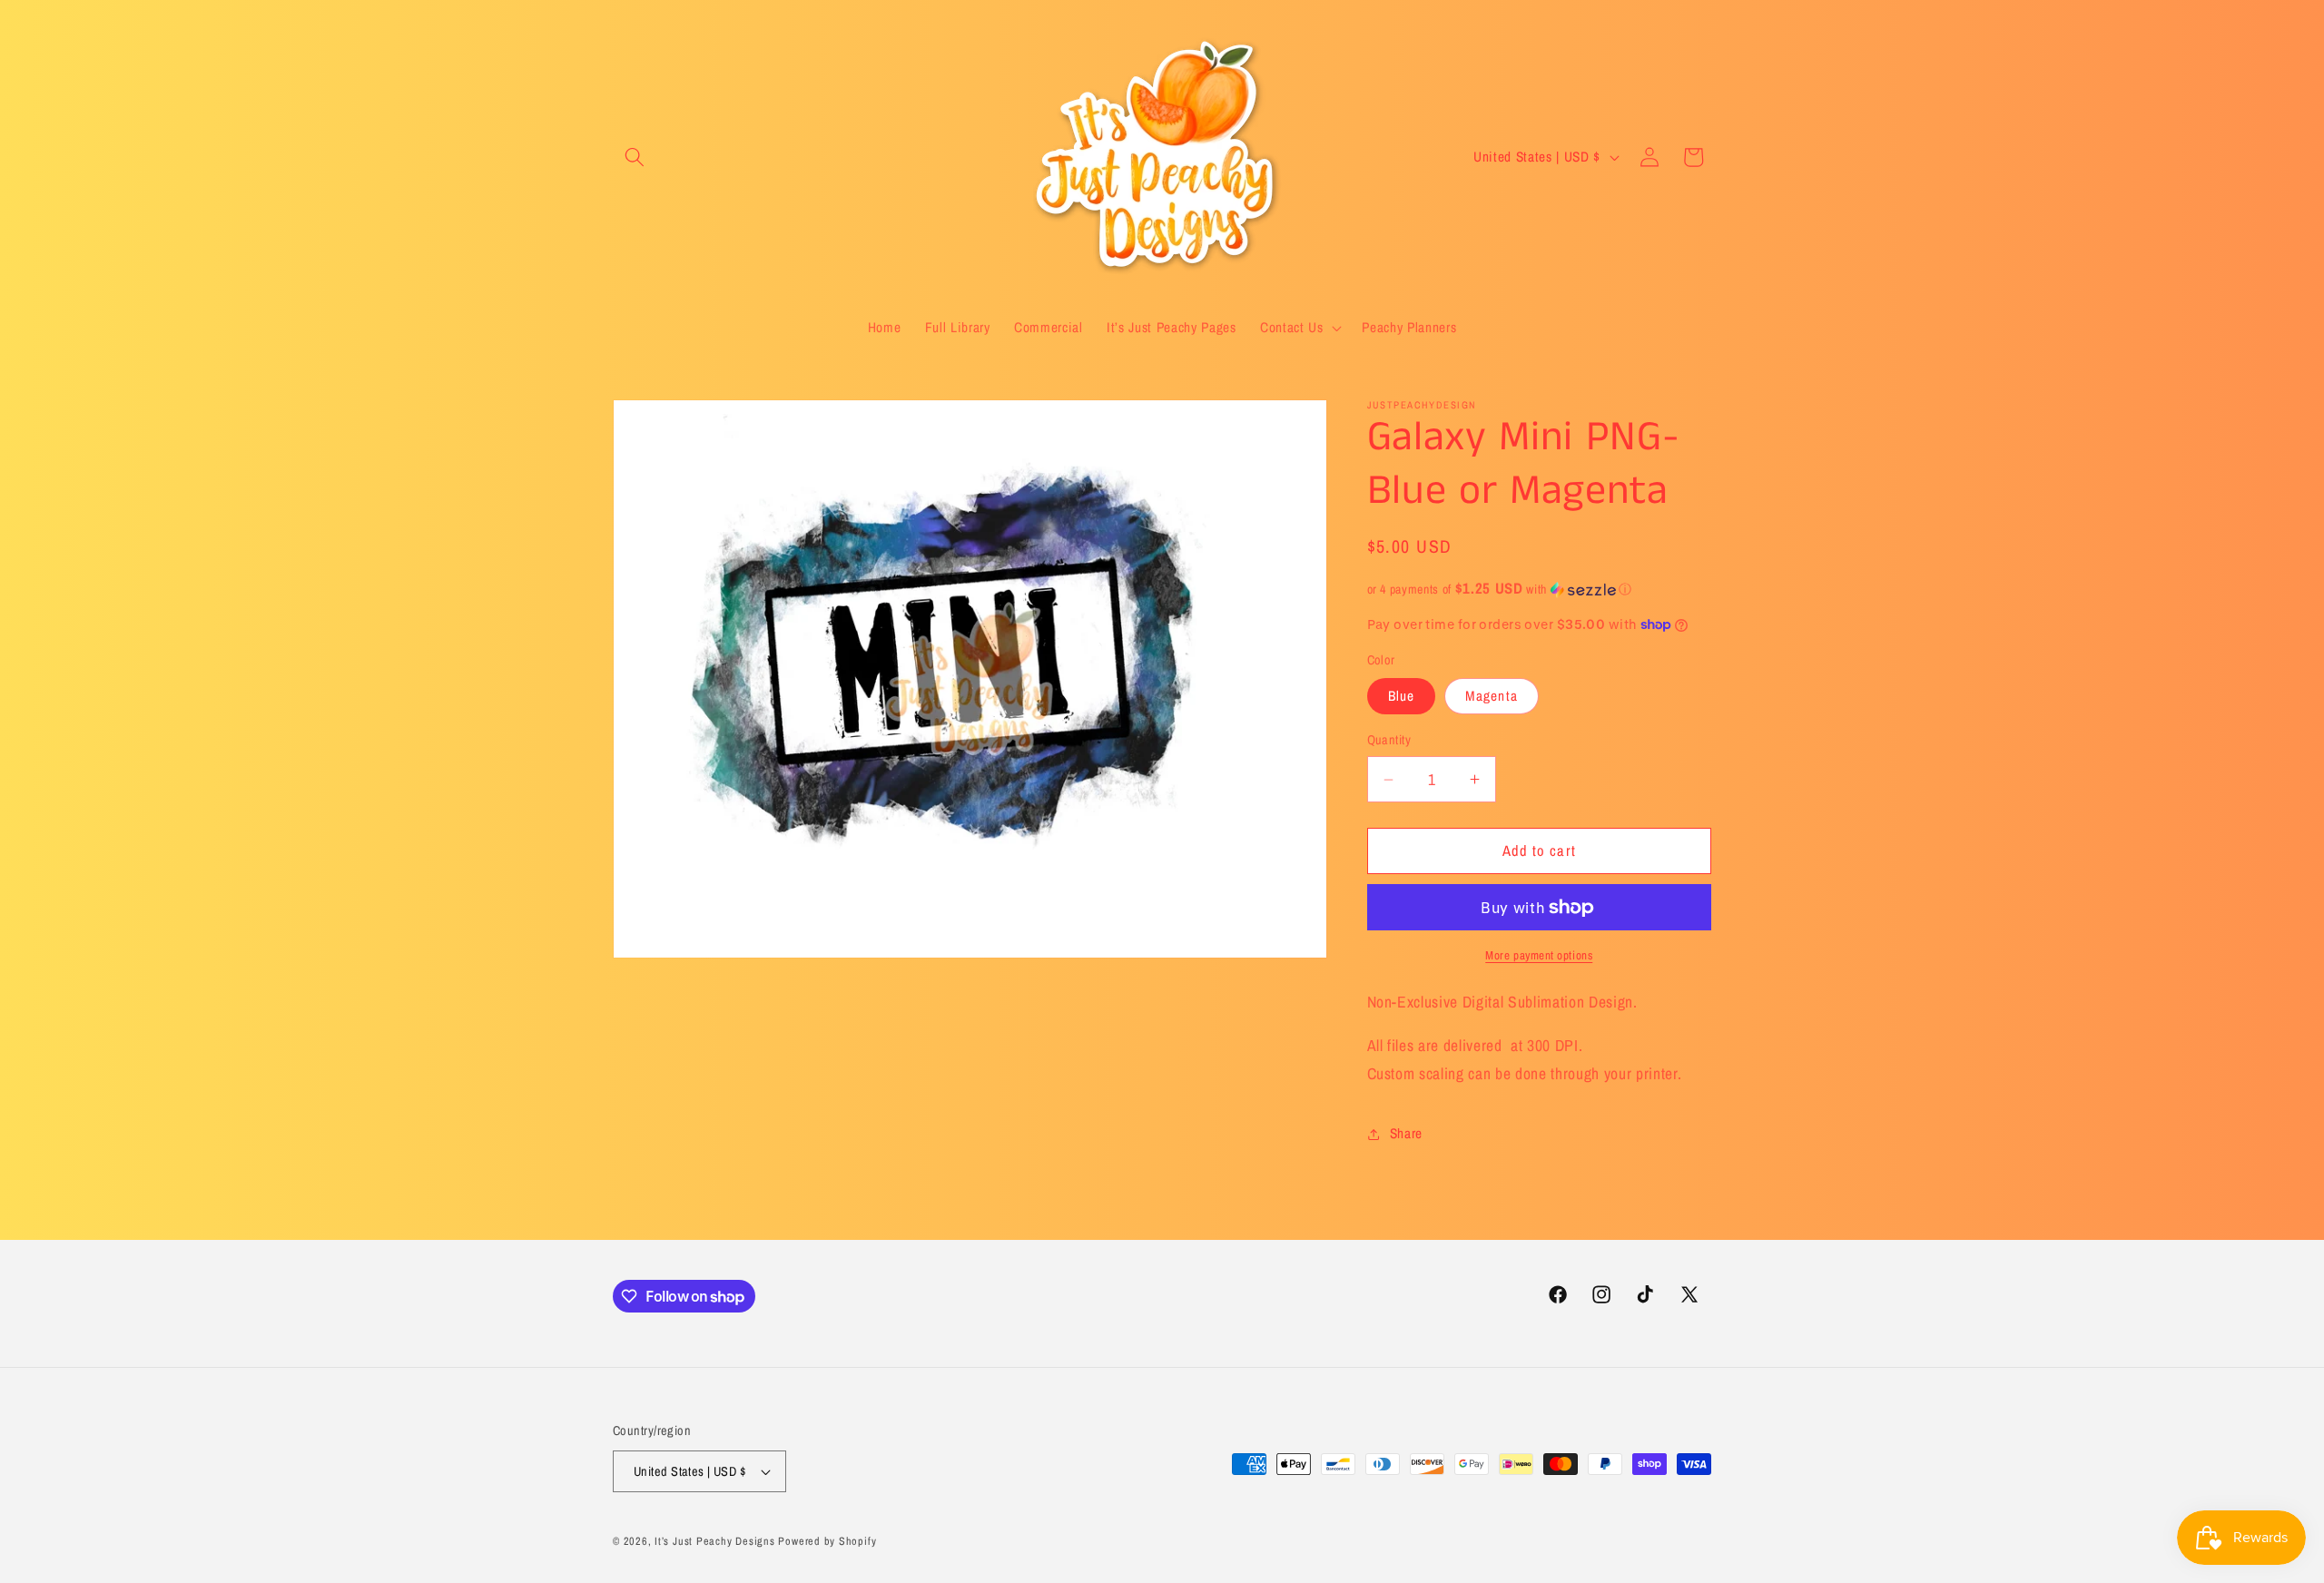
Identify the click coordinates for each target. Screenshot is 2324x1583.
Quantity (1389, 739)
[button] (635, 157)
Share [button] (1406, 1133)
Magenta (1492, 696)
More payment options (1539, 955)
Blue (1401, 696)
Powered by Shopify (827, 1541)
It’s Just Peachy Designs (714, 1541)
